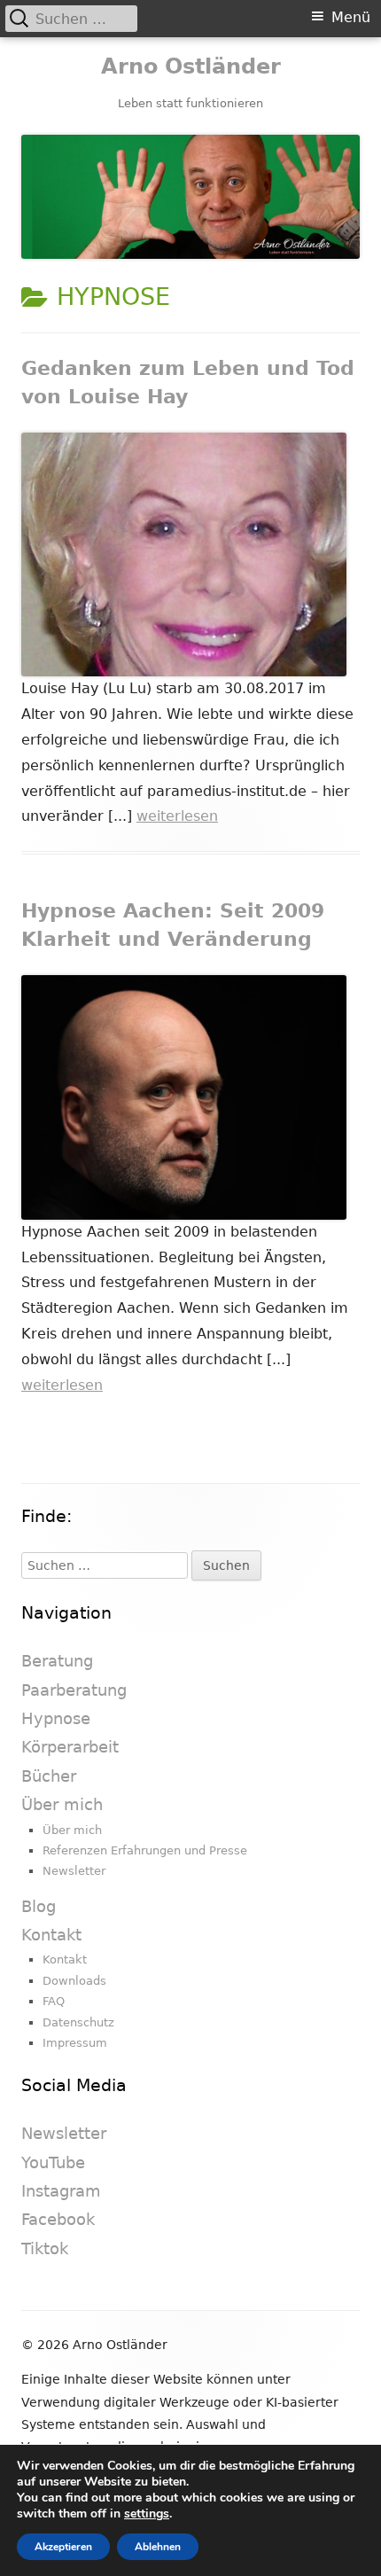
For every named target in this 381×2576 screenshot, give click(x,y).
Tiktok (45, 2248)
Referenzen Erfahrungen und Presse (145, 1850)
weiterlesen (177, 816)
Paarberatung (74, 1690)
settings (147, 2514)
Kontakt (51, 1935)
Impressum (75, 2043)
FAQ (54, 2001)
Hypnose (56, 1718)
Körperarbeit (70, 1747)
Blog (39, 1906)
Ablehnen (158, 2547)
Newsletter (74, 1871)
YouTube (53, 2162)
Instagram (61, 2191)
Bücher (49, 1776)
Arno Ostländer (191, 66)
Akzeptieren (63, 2547)
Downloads (74, 1981)
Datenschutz (78, 2022)
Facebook (58, 2219)
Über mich (62, 1804)
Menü (351, 17)
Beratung (57, 1661)
